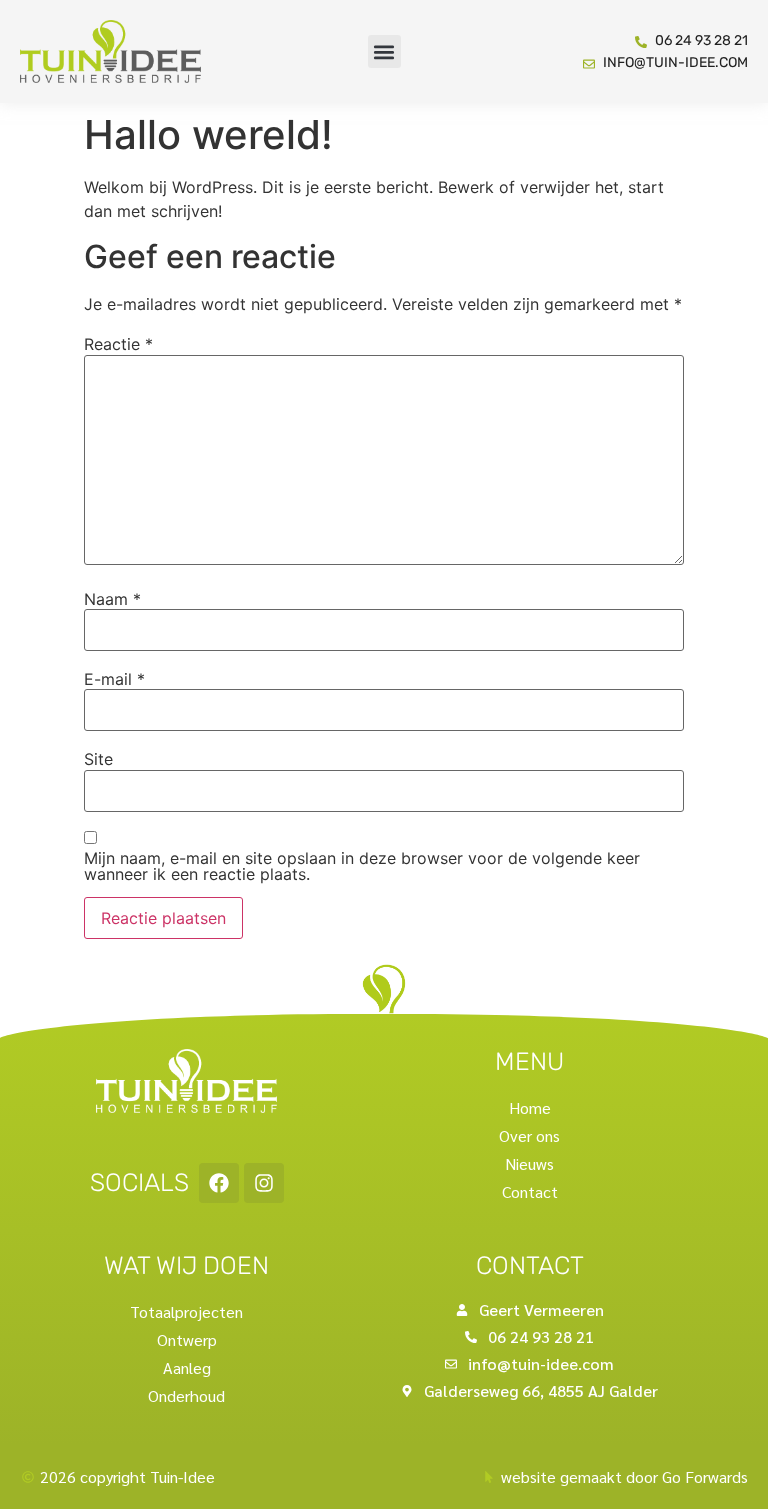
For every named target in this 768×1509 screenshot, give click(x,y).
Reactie (118, 344)
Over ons (529, 1135)
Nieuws (529, 1163)
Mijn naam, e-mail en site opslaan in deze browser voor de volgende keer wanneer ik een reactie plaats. (362, 866)
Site (98, 759)
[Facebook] (219, 1183)
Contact (530, 1191)
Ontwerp (187, 1339)
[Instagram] (264, 1183)
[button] (384, 51)
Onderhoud (186, 1395)
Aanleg (187, 1367)
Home (530, 1107)
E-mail (114, 679)
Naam (112, 599)
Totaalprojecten (186, 1311)
